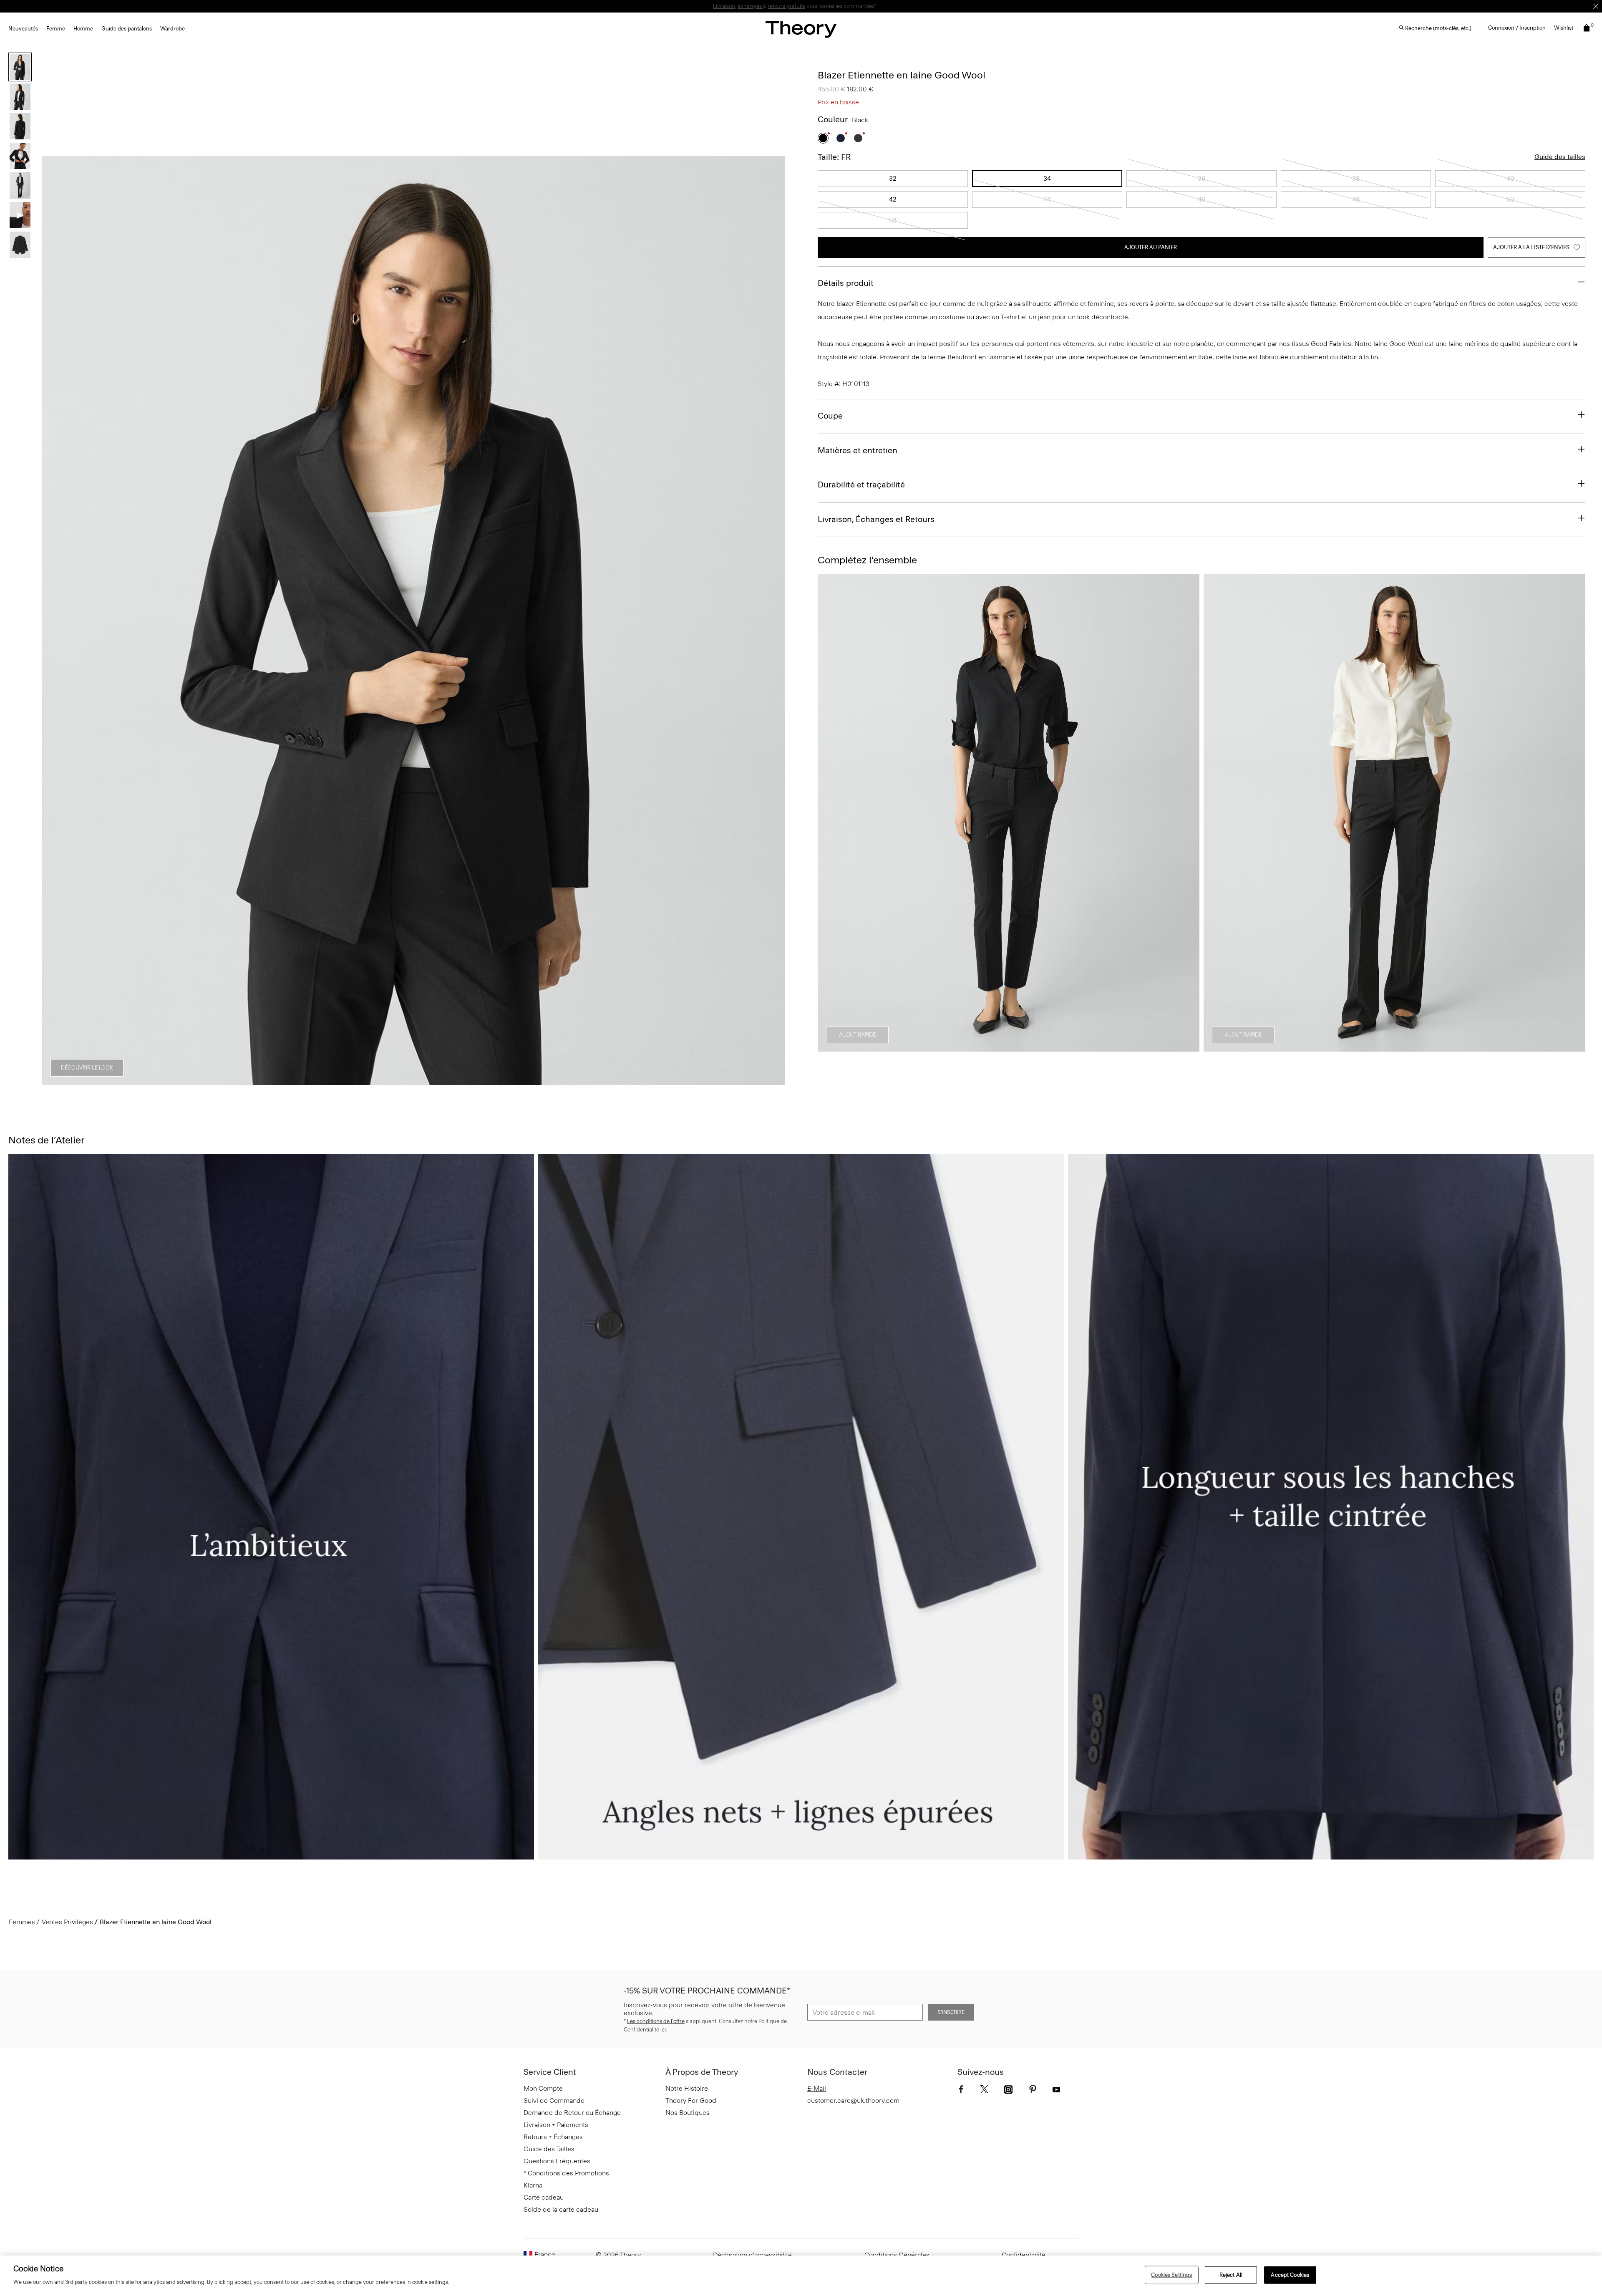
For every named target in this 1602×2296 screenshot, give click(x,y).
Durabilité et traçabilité (861, 484)
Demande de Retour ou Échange (572, 2113)
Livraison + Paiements (556, 2125)
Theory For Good (691, 2100)
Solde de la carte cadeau (561, 2209)
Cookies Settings (1171, 2275)
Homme (83, 29)
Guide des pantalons (127, 29)
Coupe (830, 416)
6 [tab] (474, 1080)
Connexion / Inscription (1517, 28)
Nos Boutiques (688, 2113)
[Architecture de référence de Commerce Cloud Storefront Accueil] (801, 29)
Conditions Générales (897, 2255)
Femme (56, 29)
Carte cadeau (544, 2197)
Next (773, 621)
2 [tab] (354, 1080)
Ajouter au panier (1151, 247)
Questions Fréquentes (557, 2161)
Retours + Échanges (553, 2137)
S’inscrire (951, 2012)
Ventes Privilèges (67, 1922)
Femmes (22, 1922)
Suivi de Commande (554, 2100)
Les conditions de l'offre (656, 2021)
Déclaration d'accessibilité (752, 2255)
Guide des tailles (1560, 157)
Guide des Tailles (549, 2149)
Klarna (533, 2185)
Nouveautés (23, 29)
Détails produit (846, 283)
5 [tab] (444, 1080)
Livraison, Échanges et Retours (876, 519)
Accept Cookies (1290, 2275)
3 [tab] (384, 1080)
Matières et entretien (858, 450)
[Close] (1596, 6)
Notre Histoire (687, 2088)
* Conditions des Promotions (566, 2173)
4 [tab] (414, 1080)
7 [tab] (504, 1080)
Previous (54, 621)
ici (663, 2030)
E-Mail (817, 2088)
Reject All (1231, 2275)
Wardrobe (173, 29)
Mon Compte (543, 2088)
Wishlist (1564, 28)
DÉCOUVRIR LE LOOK (87, 1068)
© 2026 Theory (618, 2255)
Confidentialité (1024, 2255)
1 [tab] (324, 1080)
